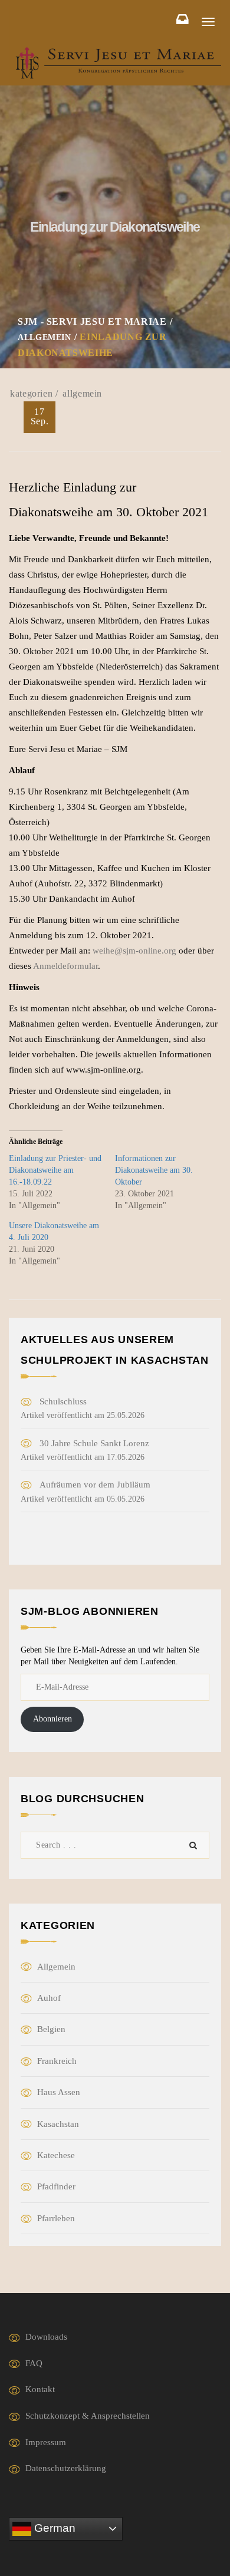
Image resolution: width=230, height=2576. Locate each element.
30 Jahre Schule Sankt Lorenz (94, 1443)
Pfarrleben (56, 2218)
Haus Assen (59, 2092)
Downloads (46, 2337)
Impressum (46, 2442)
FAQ (34, 2363)
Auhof (49, 1998)
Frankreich (57, 2061)
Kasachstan (58, 2124)
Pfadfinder (56, 2186)
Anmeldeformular (65, 966)
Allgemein (82, 393)
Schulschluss (63, 1401)
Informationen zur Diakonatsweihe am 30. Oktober (154, 1170)
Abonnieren (52, 1719)
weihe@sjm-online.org (134, 951)
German (53, 2528)
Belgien (51, 2029)
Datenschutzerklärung (66, 2468)
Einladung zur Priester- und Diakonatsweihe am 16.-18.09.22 (55, 1170)
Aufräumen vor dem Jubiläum (95, 1485)
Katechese (56, 2155)
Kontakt (40, 2389)
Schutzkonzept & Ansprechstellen (88, 2416)
